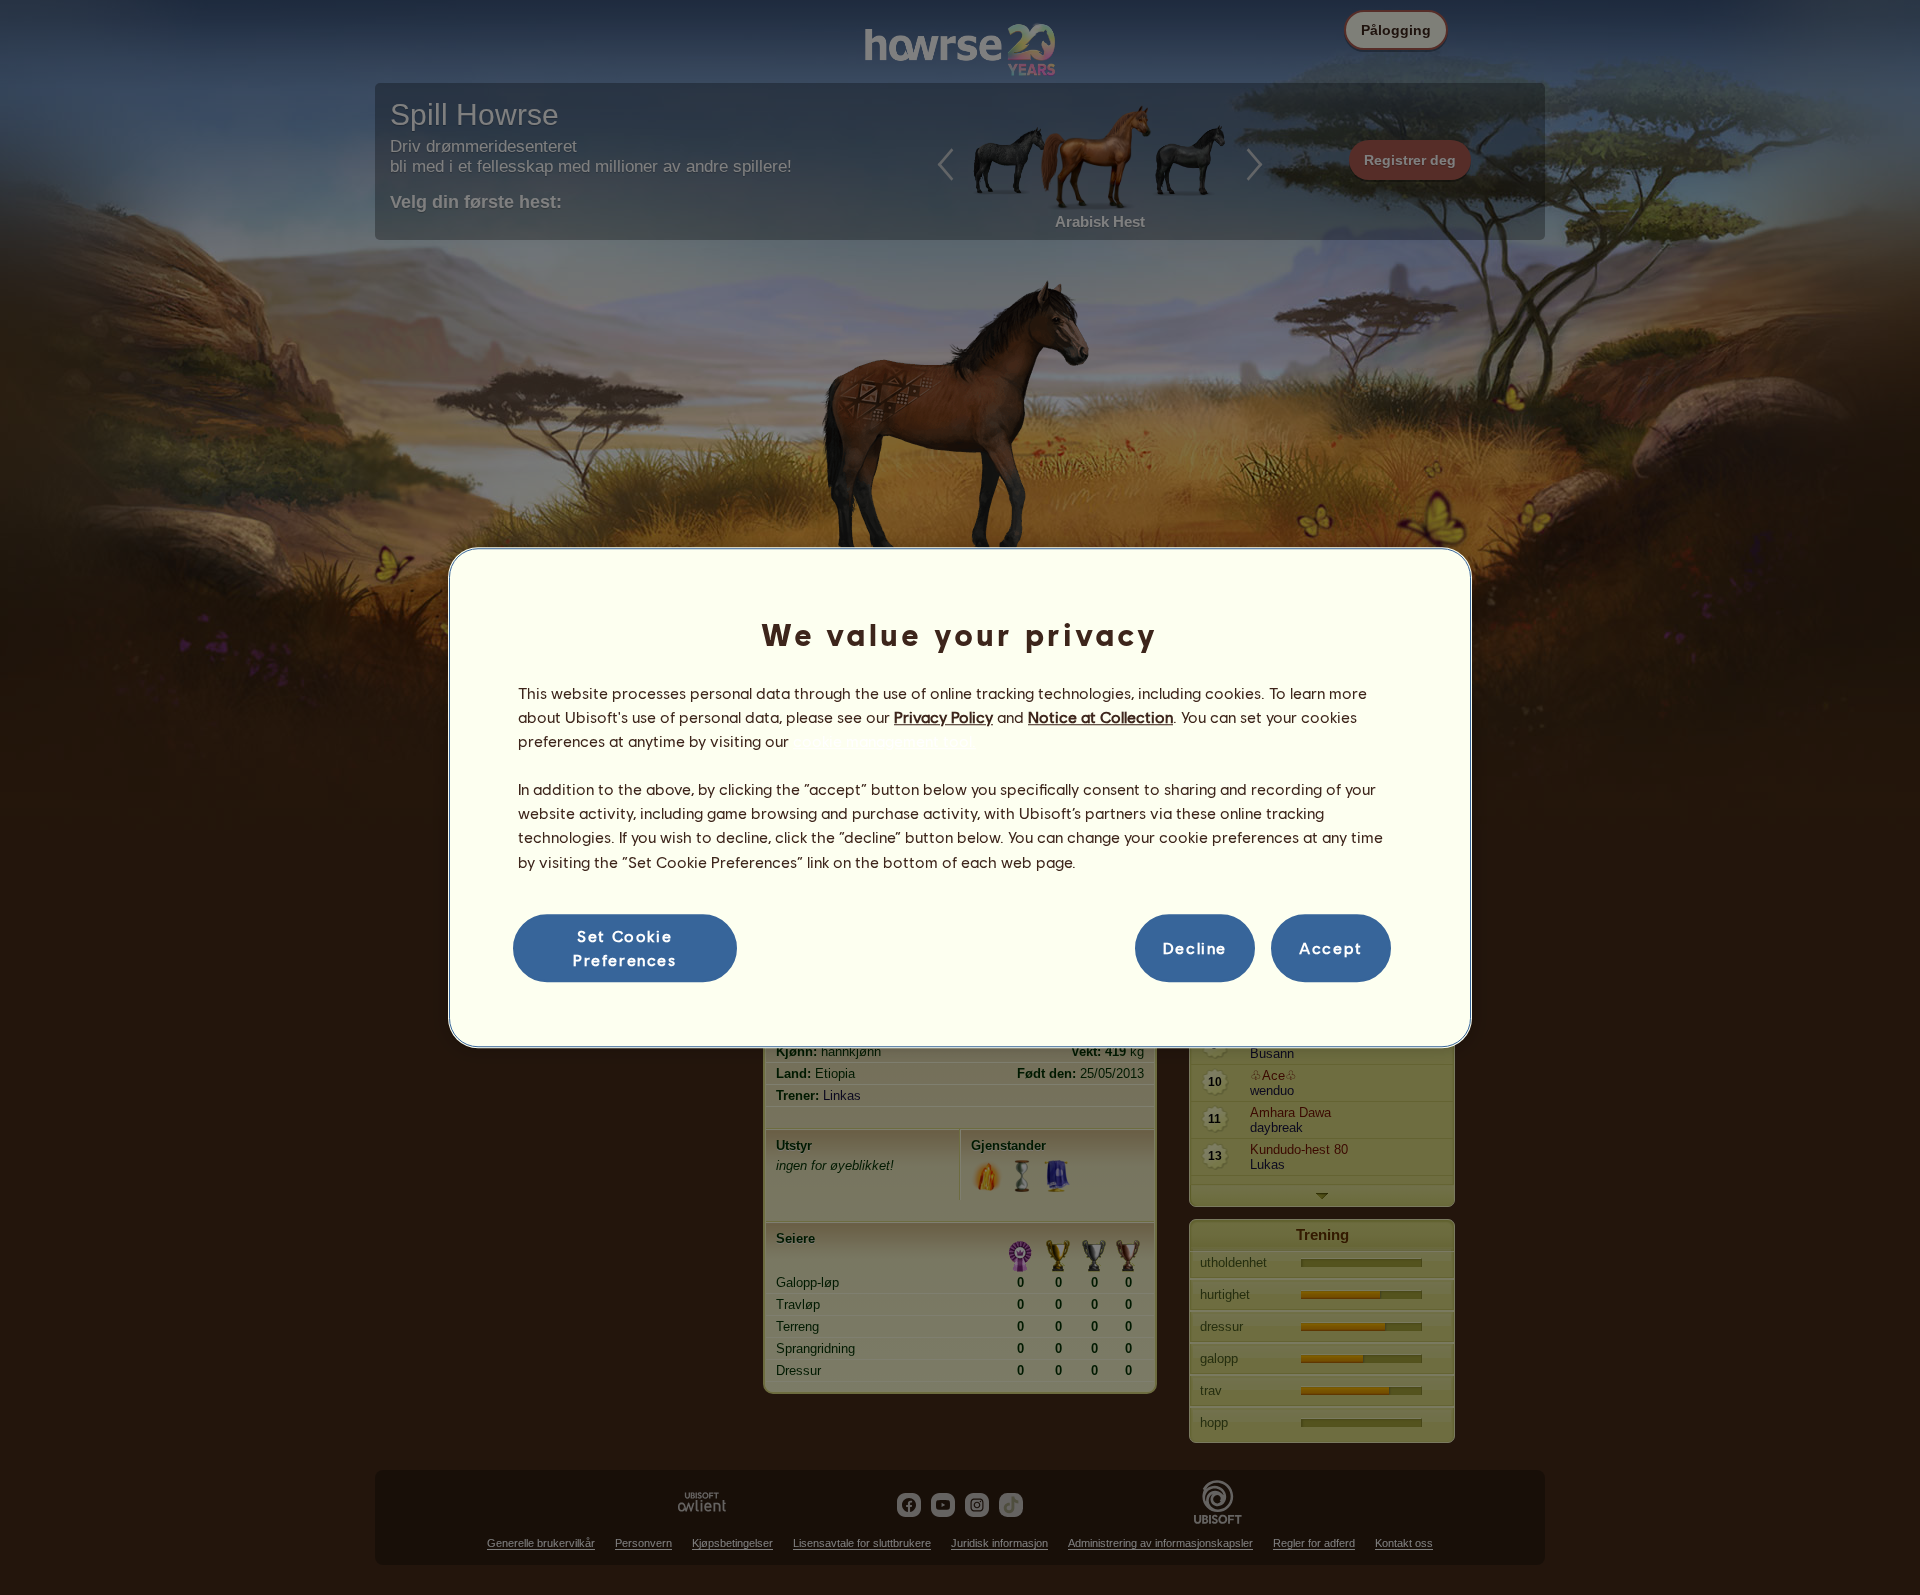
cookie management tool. (884, 740)
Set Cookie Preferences (625, 947)
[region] (960, 798)
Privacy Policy (943, 716)
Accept (1331, 947)
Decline (1195, 947)
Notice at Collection (1100, 716)
